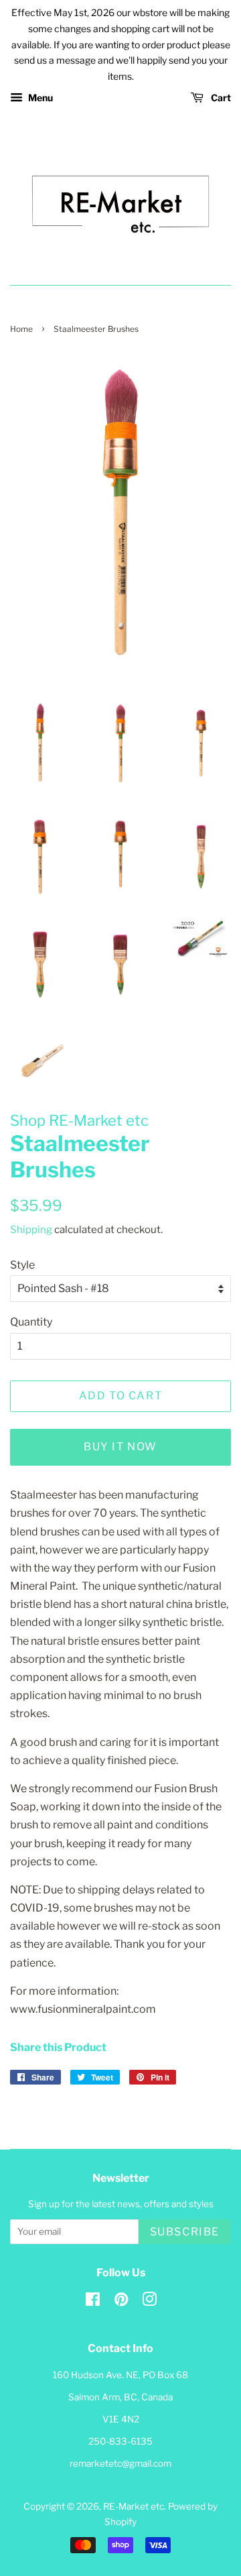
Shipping (31, 1230)
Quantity (31, 1322)
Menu (39, 98)
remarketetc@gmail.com (120, 2463)
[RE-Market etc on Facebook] (93, 2302)
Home (21, 329)
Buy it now (120, 1447)
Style (22, 1265)
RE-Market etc (134, 2506)
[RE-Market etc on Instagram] (149, 2302)
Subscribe (185, 2232)
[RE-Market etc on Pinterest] (121, 2302)
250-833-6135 (120, 2441)
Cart (220, 98)
